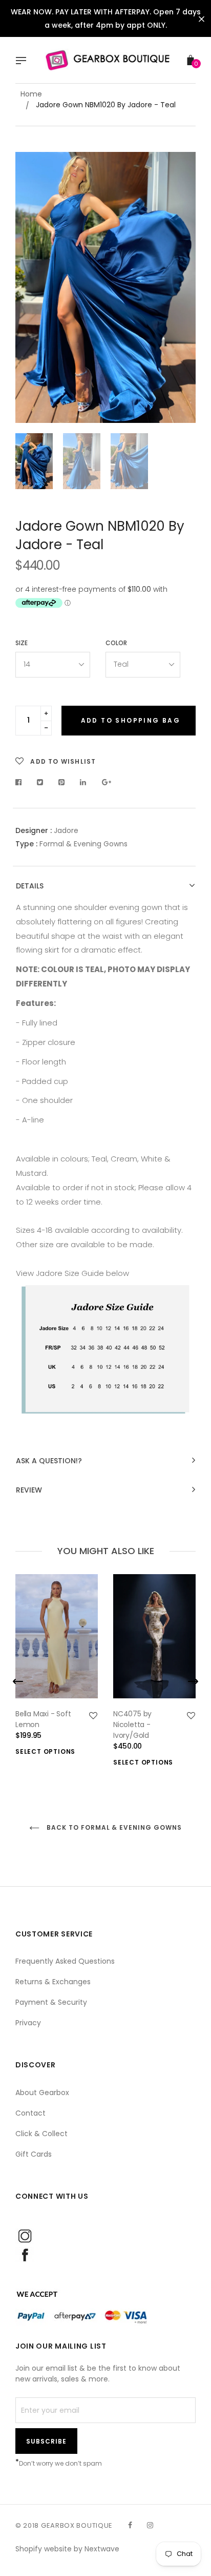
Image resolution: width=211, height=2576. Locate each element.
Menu (24, 62)
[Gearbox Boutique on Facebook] (130, 2525)
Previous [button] (31, 287)
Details (30, 886)
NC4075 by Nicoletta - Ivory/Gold (132, 1725)
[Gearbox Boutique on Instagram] (150, 2525)
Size (22, 643)
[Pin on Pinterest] (62, 782)
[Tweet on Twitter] (40, 782)
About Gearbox (42, 2093)
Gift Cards (34, 2154)
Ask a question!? (49, 1461)
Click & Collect (41, 2134)
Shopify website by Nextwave (67, 2549)
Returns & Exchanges (53, 1982)
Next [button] (180, 287)
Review (29, 1490)
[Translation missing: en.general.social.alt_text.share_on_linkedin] (83, 782)
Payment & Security (51, 2002)
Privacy (28, 2023)
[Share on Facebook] (21, 782)
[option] (105, 287)
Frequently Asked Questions (65, 1961)
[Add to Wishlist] (93, 1716)
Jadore (66, 830)
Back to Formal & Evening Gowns (113, 1827)
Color (116, 643)
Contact (30, 2113)
